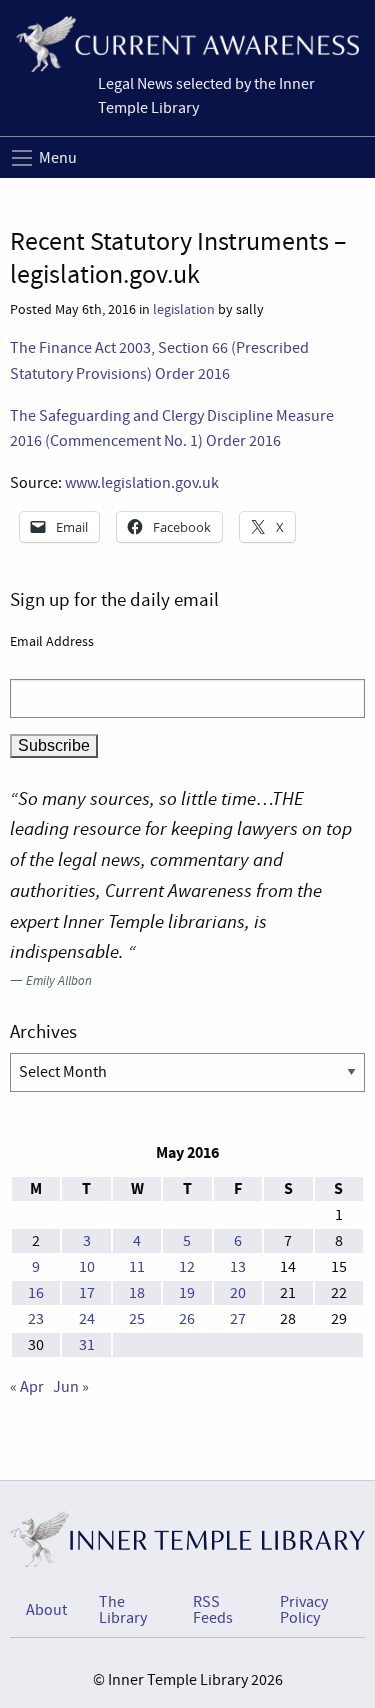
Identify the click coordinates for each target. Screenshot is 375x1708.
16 (36, 1293)
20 (238, 1293)
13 (238, 1267)
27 (238, 1319)
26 (187, 1319)
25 (137, 1319)
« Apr (27, 1387)
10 (87, 1267)
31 (87, 1345)
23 (36, 1319)
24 (87, 1319)
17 (87, 1293)
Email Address (52, 641)
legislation (184, 309)
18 (137, 1293)
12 (187, 1267)
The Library (123, 1610)
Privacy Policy (304, 1610)
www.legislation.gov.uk (142, 483)
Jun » (71, 1387)
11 (137, 1267)
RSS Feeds (213, 1610)
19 (187, 1293)
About (46, 1610)
